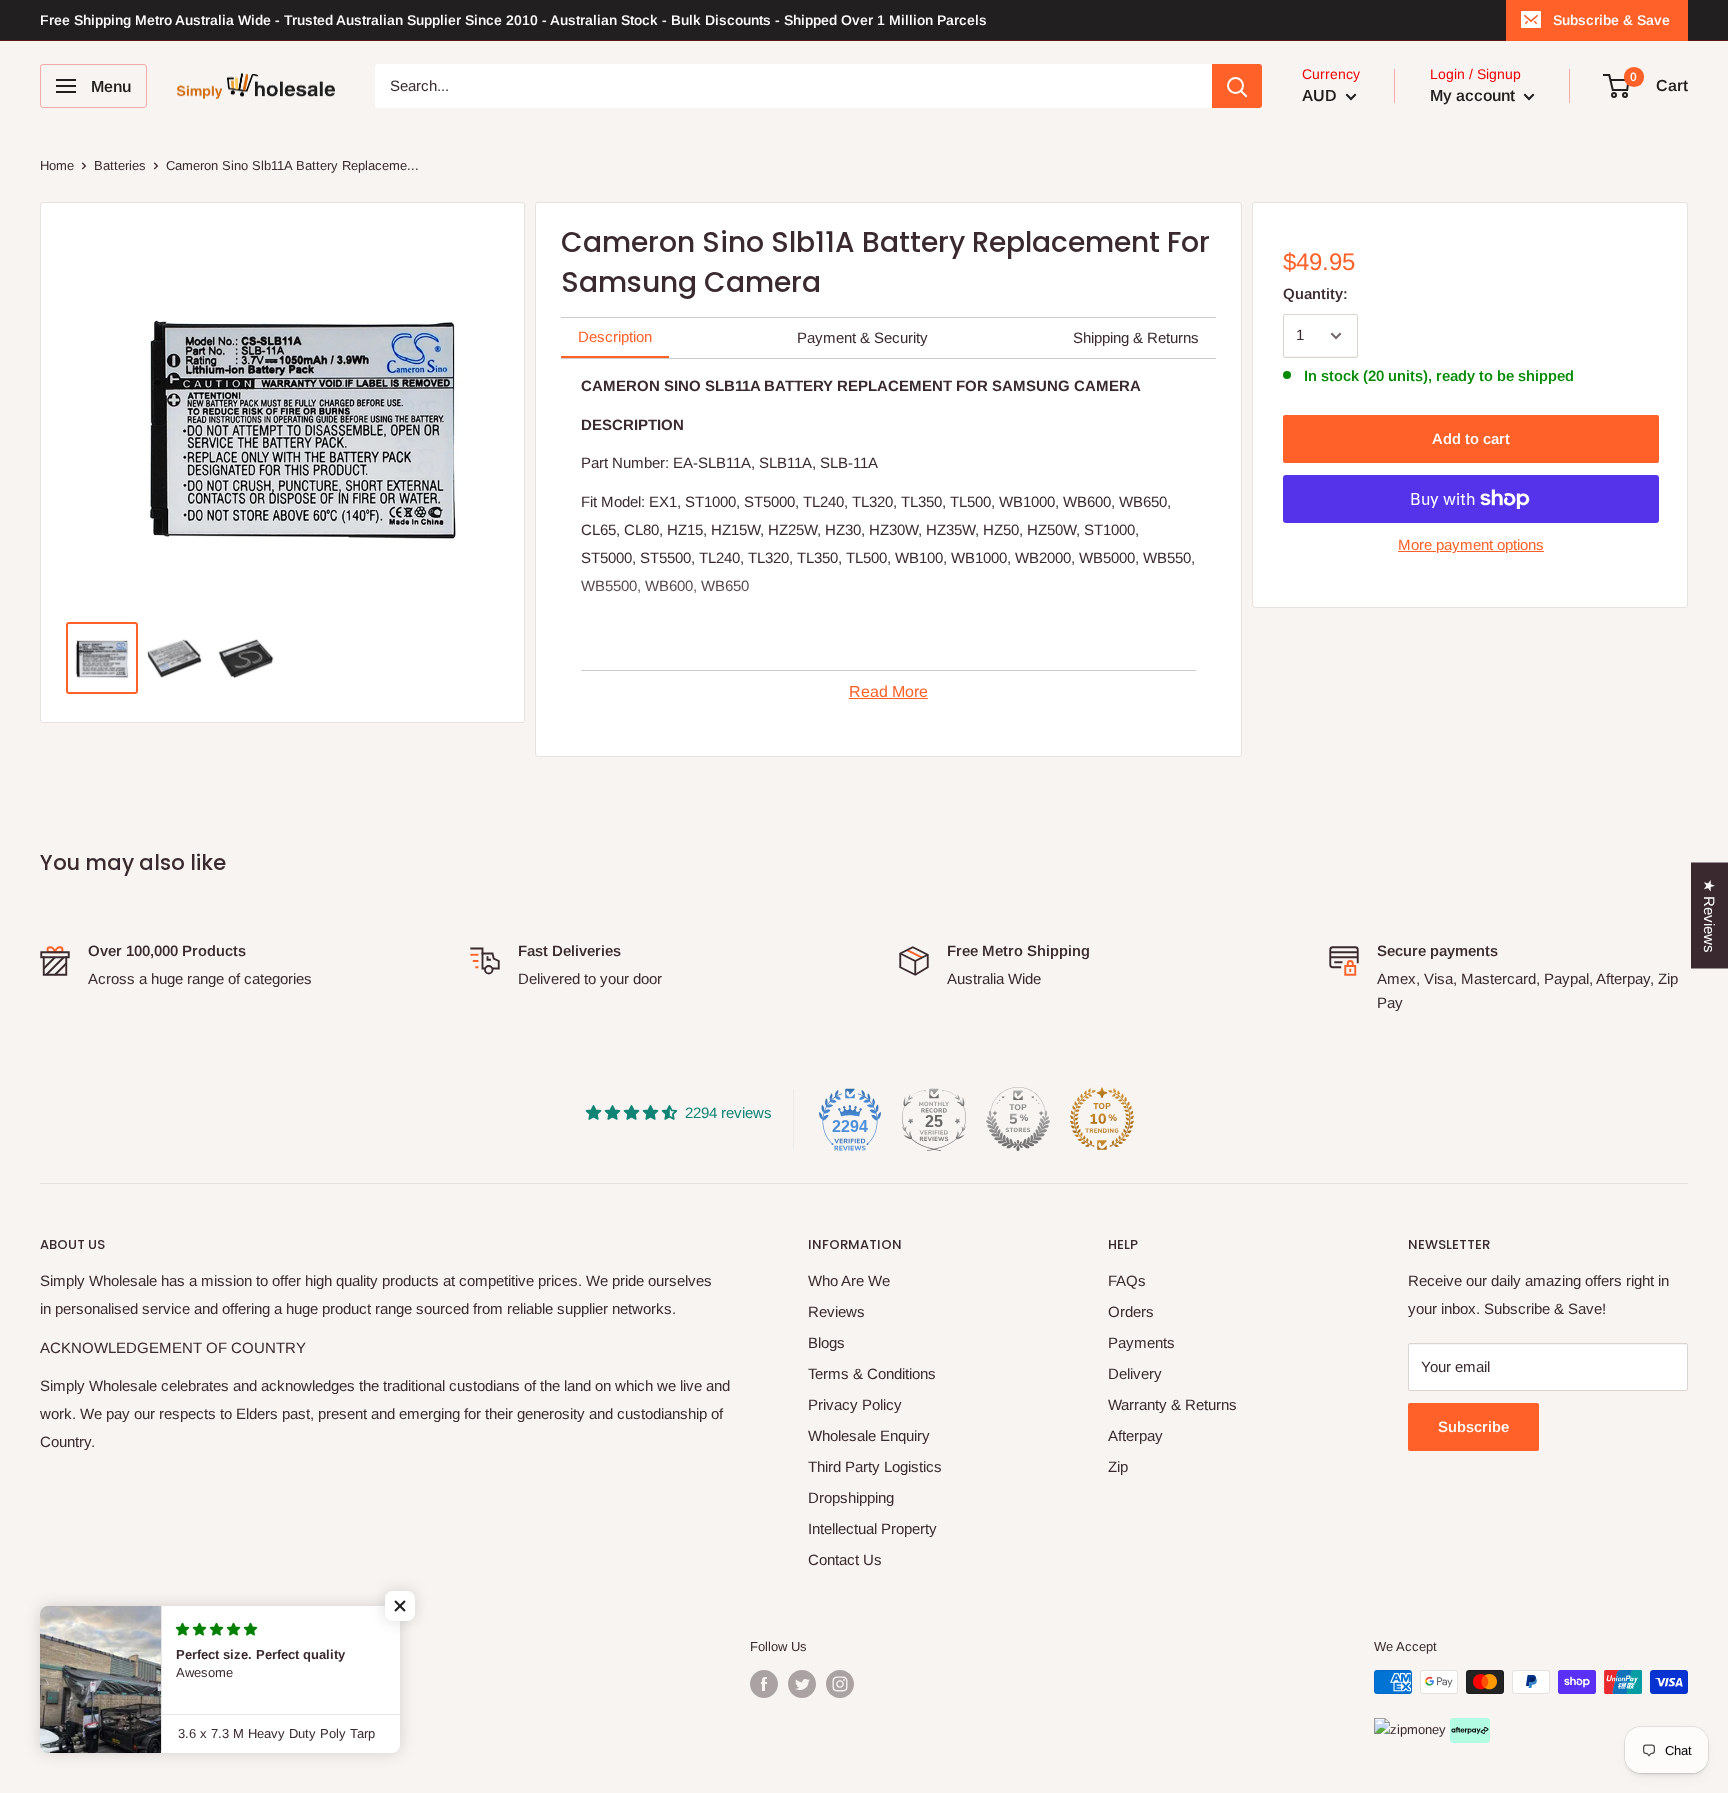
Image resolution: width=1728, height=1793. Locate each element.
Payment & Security (862, 337)
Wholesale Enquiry (869, 1435)
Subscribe (1473, 1426)
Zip (1118, 1466)
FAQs (1127, 1280)
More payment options (1471, 544)
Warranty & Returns (1172, 1404)
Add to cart (1471, 438)
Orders (1131, 1311)
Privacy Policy (855, 1404)
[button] (400, 1606)
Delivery (1135, 1373)
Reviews (836, 1311)
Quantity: (1315, 293)
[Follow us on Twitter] (802, 1684)
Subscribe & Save (1611, 20)
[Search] (1237, 86)
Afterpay (1135, 1435)
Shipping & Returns (1136, 337)
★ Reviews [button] (1709, 915)
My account (1474, 95)
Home (57, 165)
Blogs (826, 1342)
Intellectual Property (872, 1528)
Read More (888, 691)
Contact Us (845, 1559)
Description (615, 336)
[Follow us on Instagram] (840, 1684)
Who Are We (849, 1280)
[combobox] (794, 86)
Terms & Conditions (872, 1373)
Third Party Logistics (875, 1466)
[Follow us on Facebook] (764, 1684)
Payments (1141, 1342)
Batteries (120, 165)
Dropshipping (851, 1497)
